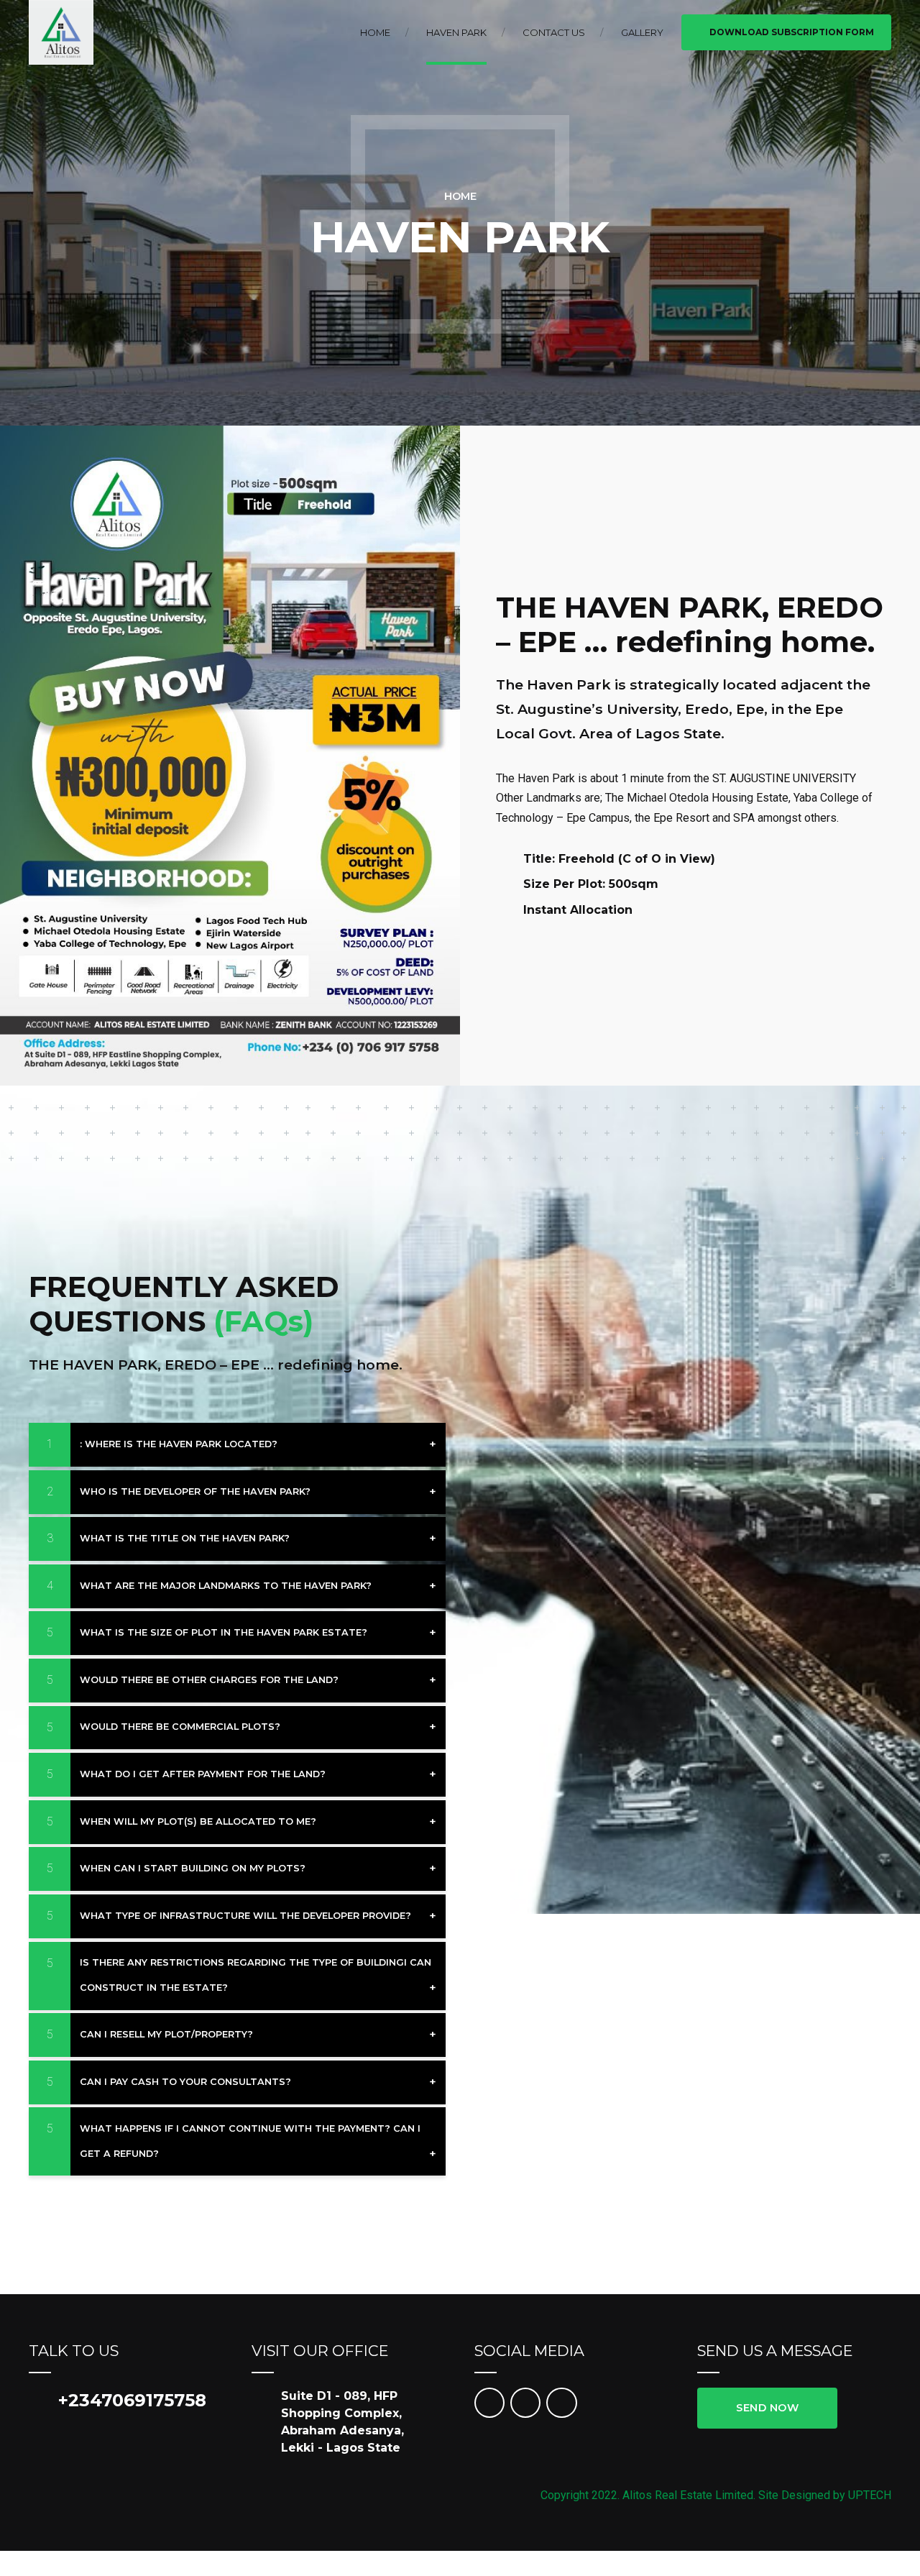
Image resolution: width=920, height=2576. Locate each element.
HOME (375, 32)
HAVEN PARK (456, 32)
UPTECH (870, 2495)
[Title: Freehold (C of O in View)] (504, 859)
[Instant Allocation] (504, 910)
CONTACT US (554, 32)
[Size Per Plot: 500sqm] (504, 884)
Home (460, 196)
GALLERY (642, 32)
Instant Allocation (578, 910)
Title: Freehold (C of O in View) (619, 859)
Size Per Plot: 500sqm (591, 884)
